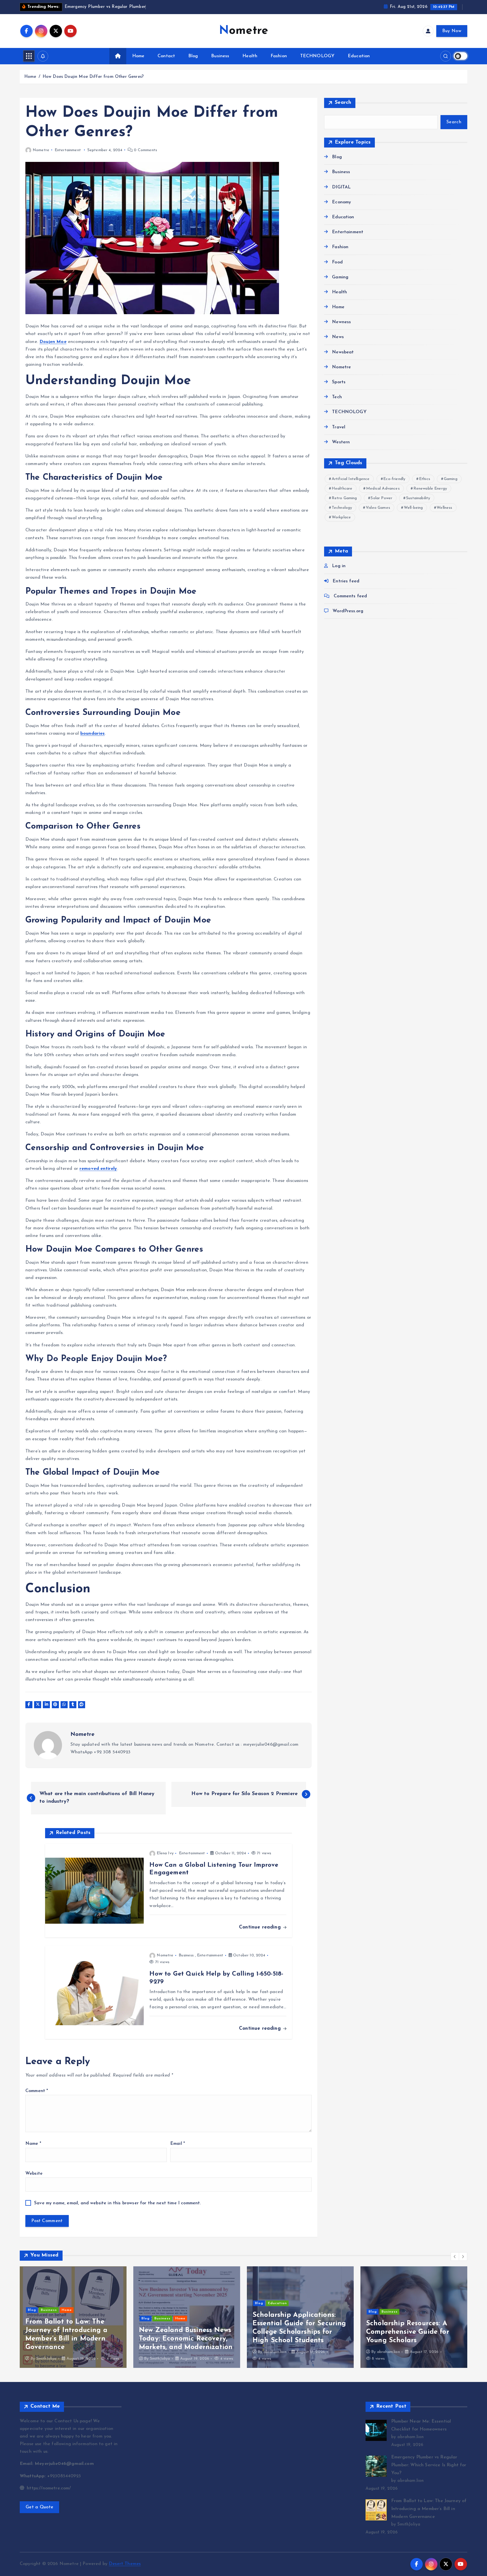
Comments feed (350, 596)
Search (343, 103)
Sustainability (418, 498)
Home (138, 56)
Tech (337, 397)
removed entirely (98, 1169)
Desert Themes (125, 2564)
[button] (455, 2256)
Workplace (341, 517)
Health (250, 56)
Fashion (279, 56)
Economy (341, 202)
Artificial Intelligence (351, 479)
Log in (339, 566)
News (338, 337)
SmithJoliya (47, 2359)
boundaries (93, 734)
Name (33, 2144)
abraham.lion (161, 2352)
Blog (193, 56)
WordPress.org (348, 611)
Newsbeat (343, 352)
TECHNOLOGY (317, 56)
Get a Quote (39, 2507)
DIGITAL (341, 187)
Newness (341, 322)
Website (34, 2174)
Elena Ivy (165, 1853)
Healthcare (342, 489)
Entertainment (68, 150)
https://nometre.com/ (48, 2488)
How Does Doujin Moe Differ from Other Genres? (93, 77)
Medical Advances (383, 489)
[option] (73, 2317)
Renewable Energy (430, 489)
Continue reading (261, 1927)
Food (337, 262)
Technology (342, 508)
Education (359, 56)
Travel (339, 427)
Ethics (425, 479)
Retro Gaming (344, 498)
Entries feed (346, 581)
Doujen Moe (53, 342)
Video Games (378, 508)
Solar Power (381, 498)
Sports (339, 382)
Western (341, 442)
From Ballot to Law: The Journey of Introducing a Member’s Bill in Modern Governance (429, 2509)
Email (178, 2144)
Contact (166, 56)
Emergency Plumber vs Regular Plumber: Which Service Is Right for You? (429, 2465)
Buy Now (452, 31)
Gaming (340, 277)
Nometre (41, 150)
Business (220, 56)
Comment (37, 2091)
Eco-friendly (394, 479)
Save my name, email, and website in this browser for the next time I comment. (117, 2203)
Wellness (444, 508)
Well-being (413, 508)
